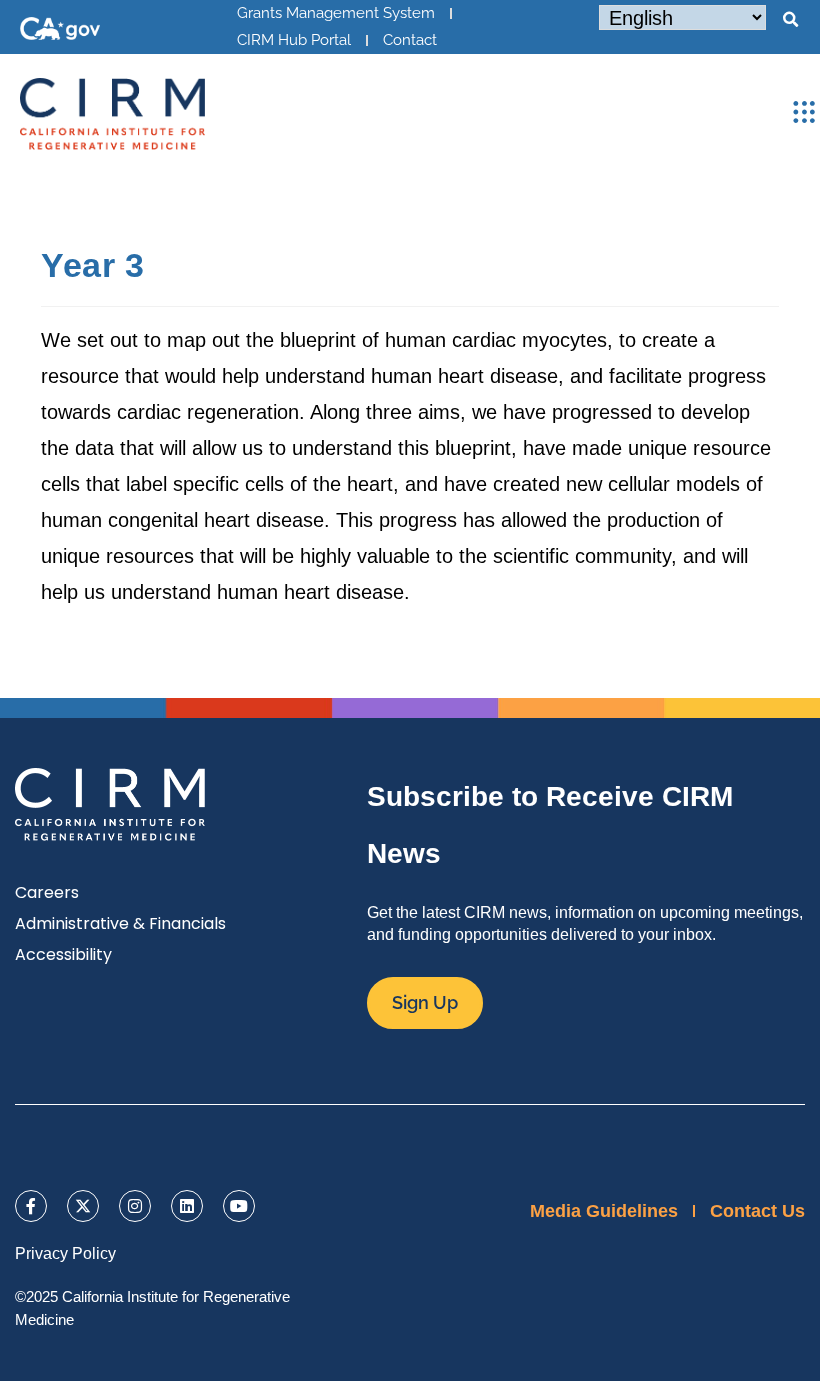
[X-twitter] (83, 1206)
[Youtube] (239, 1206)
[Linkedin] (187, 1206)
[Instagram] (135, 1206)
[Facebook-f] (31, 1206)
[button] (790, 20)
